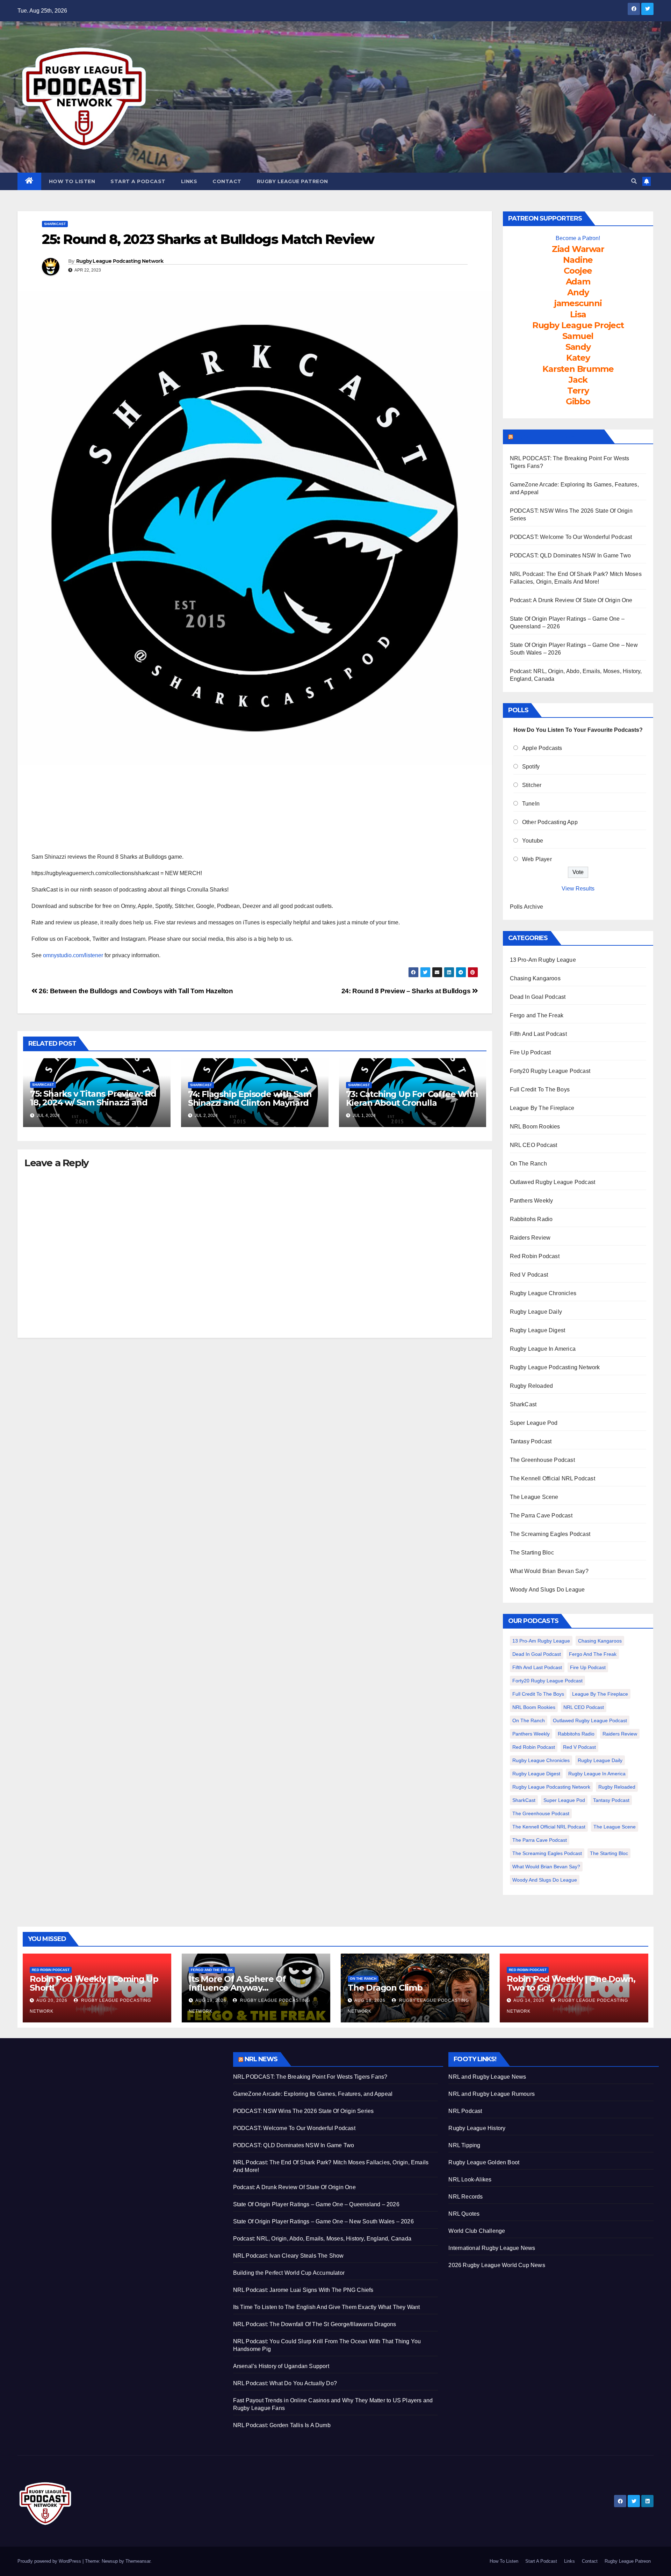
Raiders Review (530, 1238)
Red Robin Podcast (535, 1256)
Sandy (578, 347)
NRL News (261, 2059)
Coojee (578, 271)
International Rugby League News (492, 2248)
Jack (578, 380)
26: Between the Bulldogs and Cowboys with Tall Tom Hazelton (135, 991)
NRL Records (466, 2197)
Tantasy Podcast (531, 1441)
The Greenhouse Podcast (542, 1460)
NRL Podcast (465, 2111)
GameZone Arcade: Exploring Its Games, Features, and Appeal (313, 2094)
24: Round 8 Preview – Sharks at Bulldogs (407, 991)
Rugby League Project (578, 325)
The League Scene (534, 1497)
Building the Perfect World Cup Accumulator (289, 2273)
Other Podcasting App (550, 822)
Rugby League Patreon (293, 181)
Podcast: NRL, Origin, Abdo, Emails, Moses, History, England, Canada (322, 2239)
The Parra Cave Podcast (541, 1516)
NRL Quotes (464, 2214)
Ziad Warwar (578, 249)
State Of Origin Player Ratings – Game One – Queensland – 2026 (316, 2204)
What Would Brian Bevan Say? (549, 1571)
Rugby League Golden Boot (484, 2162)
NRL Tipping (464, 2145)
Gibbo (578, 401)
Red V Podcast (529, 1275)
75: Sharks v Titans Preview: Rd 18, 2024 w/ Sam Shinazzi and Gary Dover (93, 1102)
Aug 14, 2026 (529, 2000)
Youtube (533, 841)
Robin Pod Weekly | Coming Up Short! (94, 1983)
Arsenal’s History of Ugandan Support (281, 2366)
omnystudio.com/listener (73, 955)
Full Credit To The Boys (540, 1089)
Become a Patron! (578, 238)
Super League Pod (534, 1423)
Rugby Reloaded (532, 1386)
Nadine (578, 260)
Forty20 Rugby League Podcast (550, 1071)
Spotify (531, 767)
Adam (578, 282)
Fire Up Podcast (531, 1052)
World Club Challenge (477, 2231)
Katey (578, 358)
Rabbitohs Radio (531, 1219)
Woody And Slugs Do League (547, 1590)
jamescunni (578, 303)
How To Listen (72, 181)
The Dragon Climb (385, 1988)
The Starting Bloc (532, 1553)
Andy (578, 292)
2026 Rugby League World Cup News (497, 2265)
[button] (634, 181)
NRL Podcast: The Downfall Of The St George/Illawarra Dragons (315, 2324)
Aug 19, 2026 (211, 2000)
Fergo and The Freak (537, 1015)
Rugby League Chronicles (543, 1293)
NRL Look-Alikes (470, 2180)
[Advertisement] (120, 2101)
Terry (578, 391)
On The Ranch (528, 1164)
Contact (227, 181)
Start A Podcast (138, 181)
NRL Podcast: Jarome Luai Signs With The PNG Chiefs (303, 2290)
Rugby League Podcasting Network (120, 261)
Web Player (537, 859)
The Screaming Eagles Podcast (550, 1534)
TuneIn (531, 804)
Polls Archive (527, 907)
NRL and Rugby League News (487, 2077)
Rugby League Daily (536, 1312)
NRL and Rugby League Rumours (492, 2094)
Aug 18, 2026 (370, 2000)
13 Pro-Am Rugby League (543, 960)
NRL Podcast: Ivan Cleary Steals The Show (288, 2256)
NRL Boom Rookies (535, 1127)
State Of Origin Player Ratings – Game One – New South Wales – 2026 (323, 2221)
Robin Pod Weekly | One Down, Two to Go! (571, 1983)
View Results (578, 889)
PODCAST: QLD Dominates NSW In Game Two (571, 555)
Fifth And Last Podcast (538, 1034)
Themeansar (138, 2561)
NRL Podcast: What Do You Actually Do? (285, 2383)
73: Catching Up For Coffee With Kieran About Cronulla (412, 1098)
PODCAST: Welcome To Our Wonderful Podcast (571, 537)
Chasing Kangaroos (535, 978)
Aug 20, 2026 (52, 2000)
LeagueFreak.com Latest (558, 436)
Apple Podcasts (542, 748)
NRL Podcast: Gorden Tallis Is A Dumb (282, 2425)
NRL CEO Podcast (534, 1145)
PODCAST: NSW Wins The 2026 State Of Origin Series (304, 2111)
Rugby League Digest (538, 1330)
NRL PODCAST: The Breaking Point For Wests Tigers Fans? (310, 2077)
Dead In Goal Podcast (538, 997)
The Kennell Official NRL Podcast (553, 1478)
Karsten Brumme (578, 369)
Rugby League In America (543, 1349)
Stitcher (532, 785)
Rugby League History (477, 2128)
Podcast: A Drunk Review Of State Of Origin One (571, 600)
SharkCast (55, 224)
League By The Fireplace (542, 1108)
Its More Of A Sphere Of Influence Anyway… (237, 1983)
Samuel (578, 336)
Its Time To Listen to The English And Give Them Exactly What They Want (327, 2307)
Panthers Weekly (532, 1201)
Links (189, 181)
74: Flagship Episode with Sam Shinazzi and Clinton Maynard (250, 1098)
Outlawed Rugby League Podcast (553, 1182)
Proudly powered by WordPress (50, 2561)
